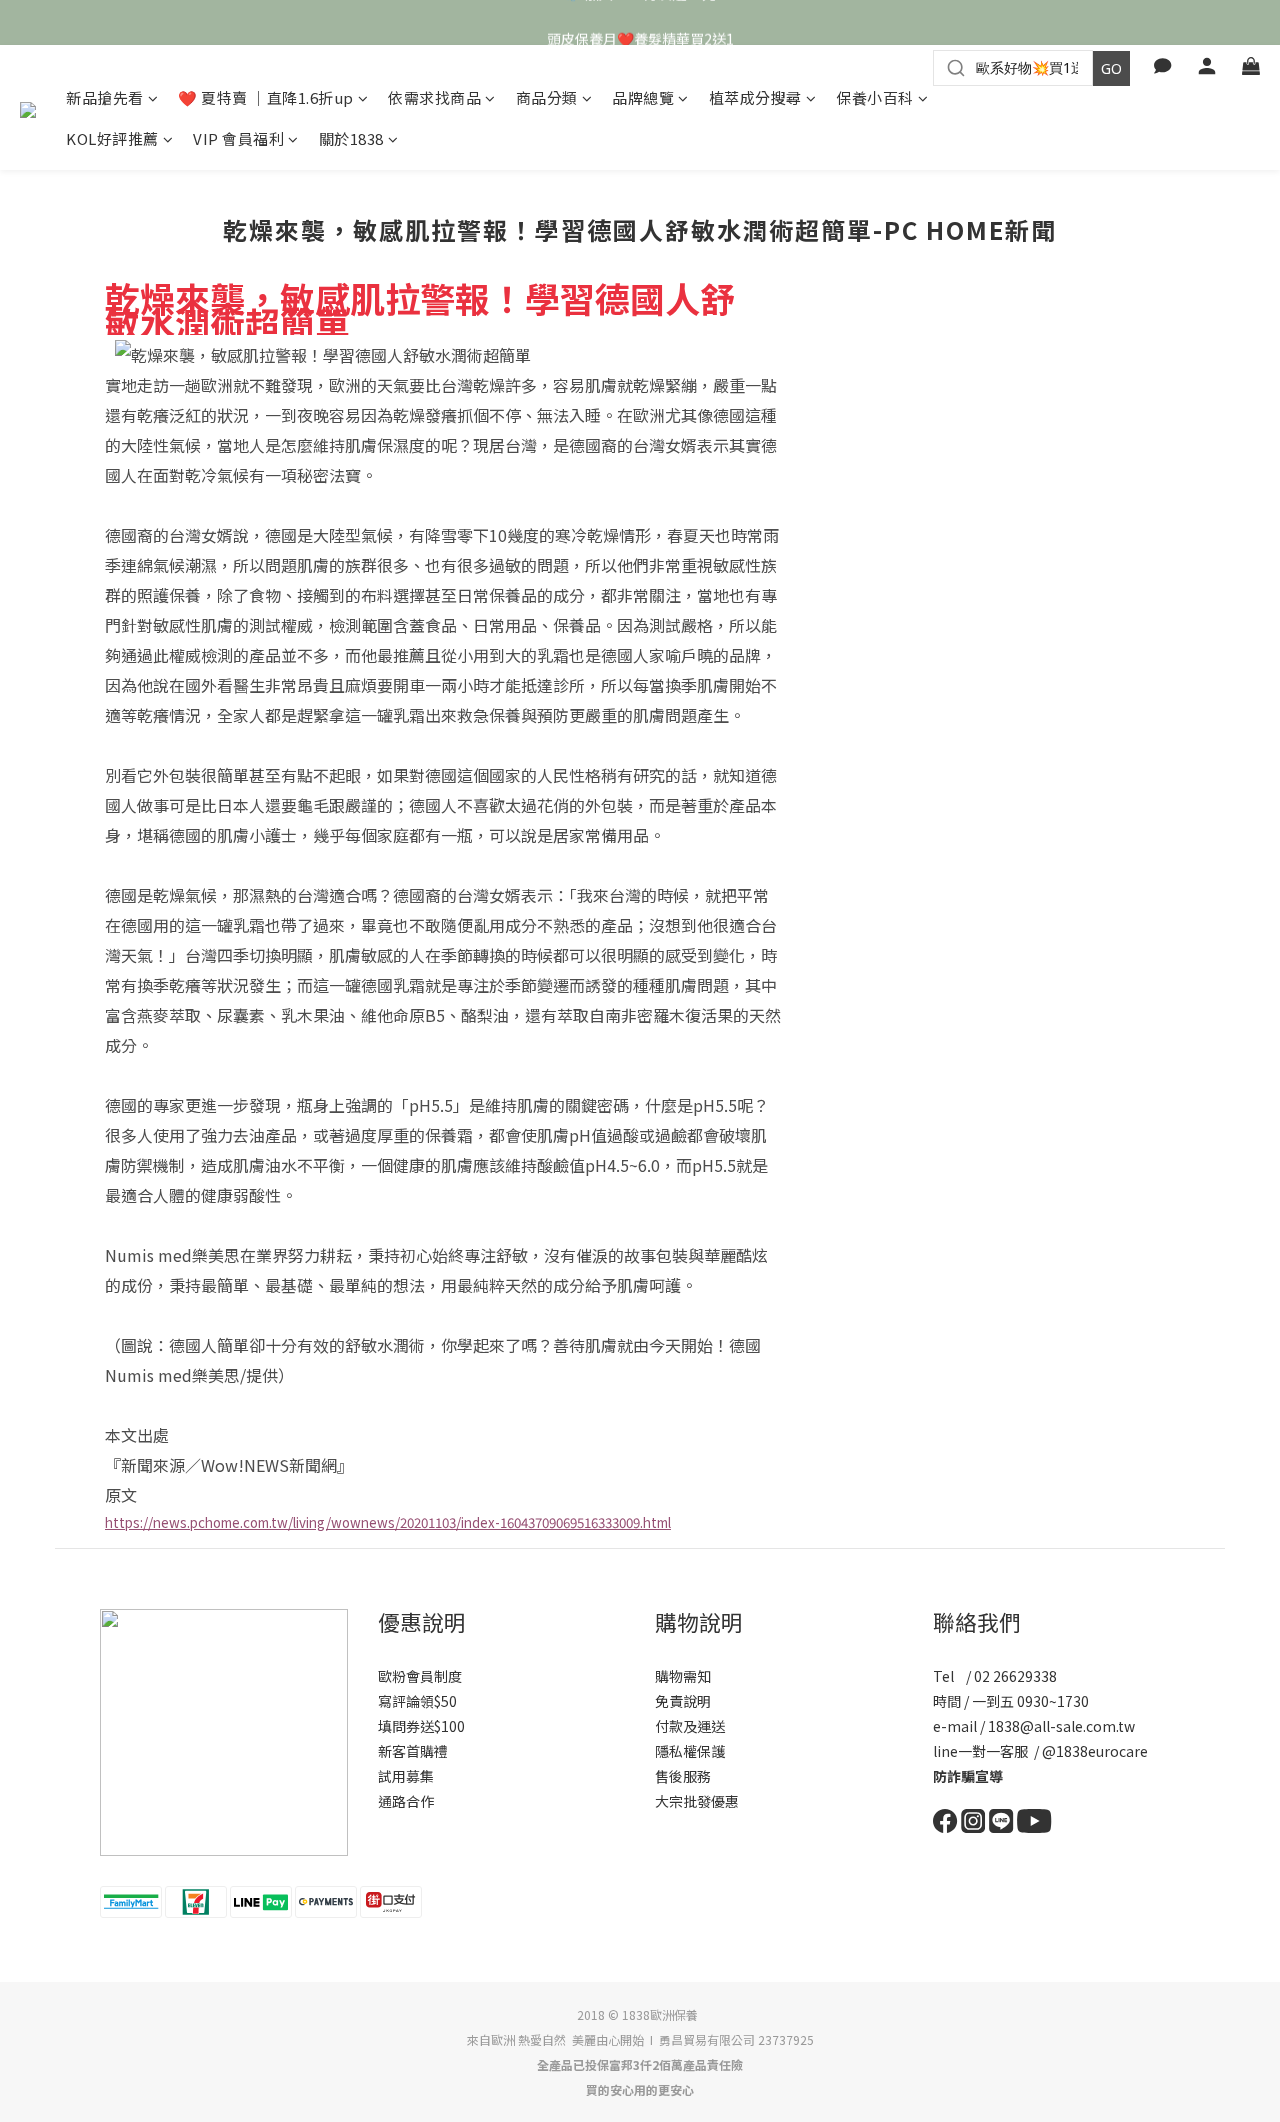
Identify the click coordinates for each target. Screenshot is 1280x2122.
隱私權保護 (690, 1751)
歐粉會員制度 (420, 1676)
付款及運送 (690, 1726)
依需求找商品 (434, 97)
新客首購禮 (413, 1751)
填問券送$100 (421, 1726)
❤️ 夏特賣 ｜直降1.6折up (266, 97)
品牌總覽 (643, 97)
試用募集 (406, 1776)
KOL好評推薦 (112, 138)
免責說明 (683, 1701)
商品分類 (547, 97)
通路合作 (406, 1801)
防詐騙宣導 (968, 1776)
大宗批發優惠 (697, 1801)
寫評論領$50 (417, 1701)
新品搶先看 (105, 97)
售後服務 (683, 1776)
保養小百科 (875, 97)
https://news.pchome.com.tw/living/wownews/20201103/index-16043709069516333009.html (388, 1522)
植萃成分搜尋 (755, 97)
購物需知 (683, 1676)
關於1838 (351, 138)
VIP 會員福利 (238, 138)
